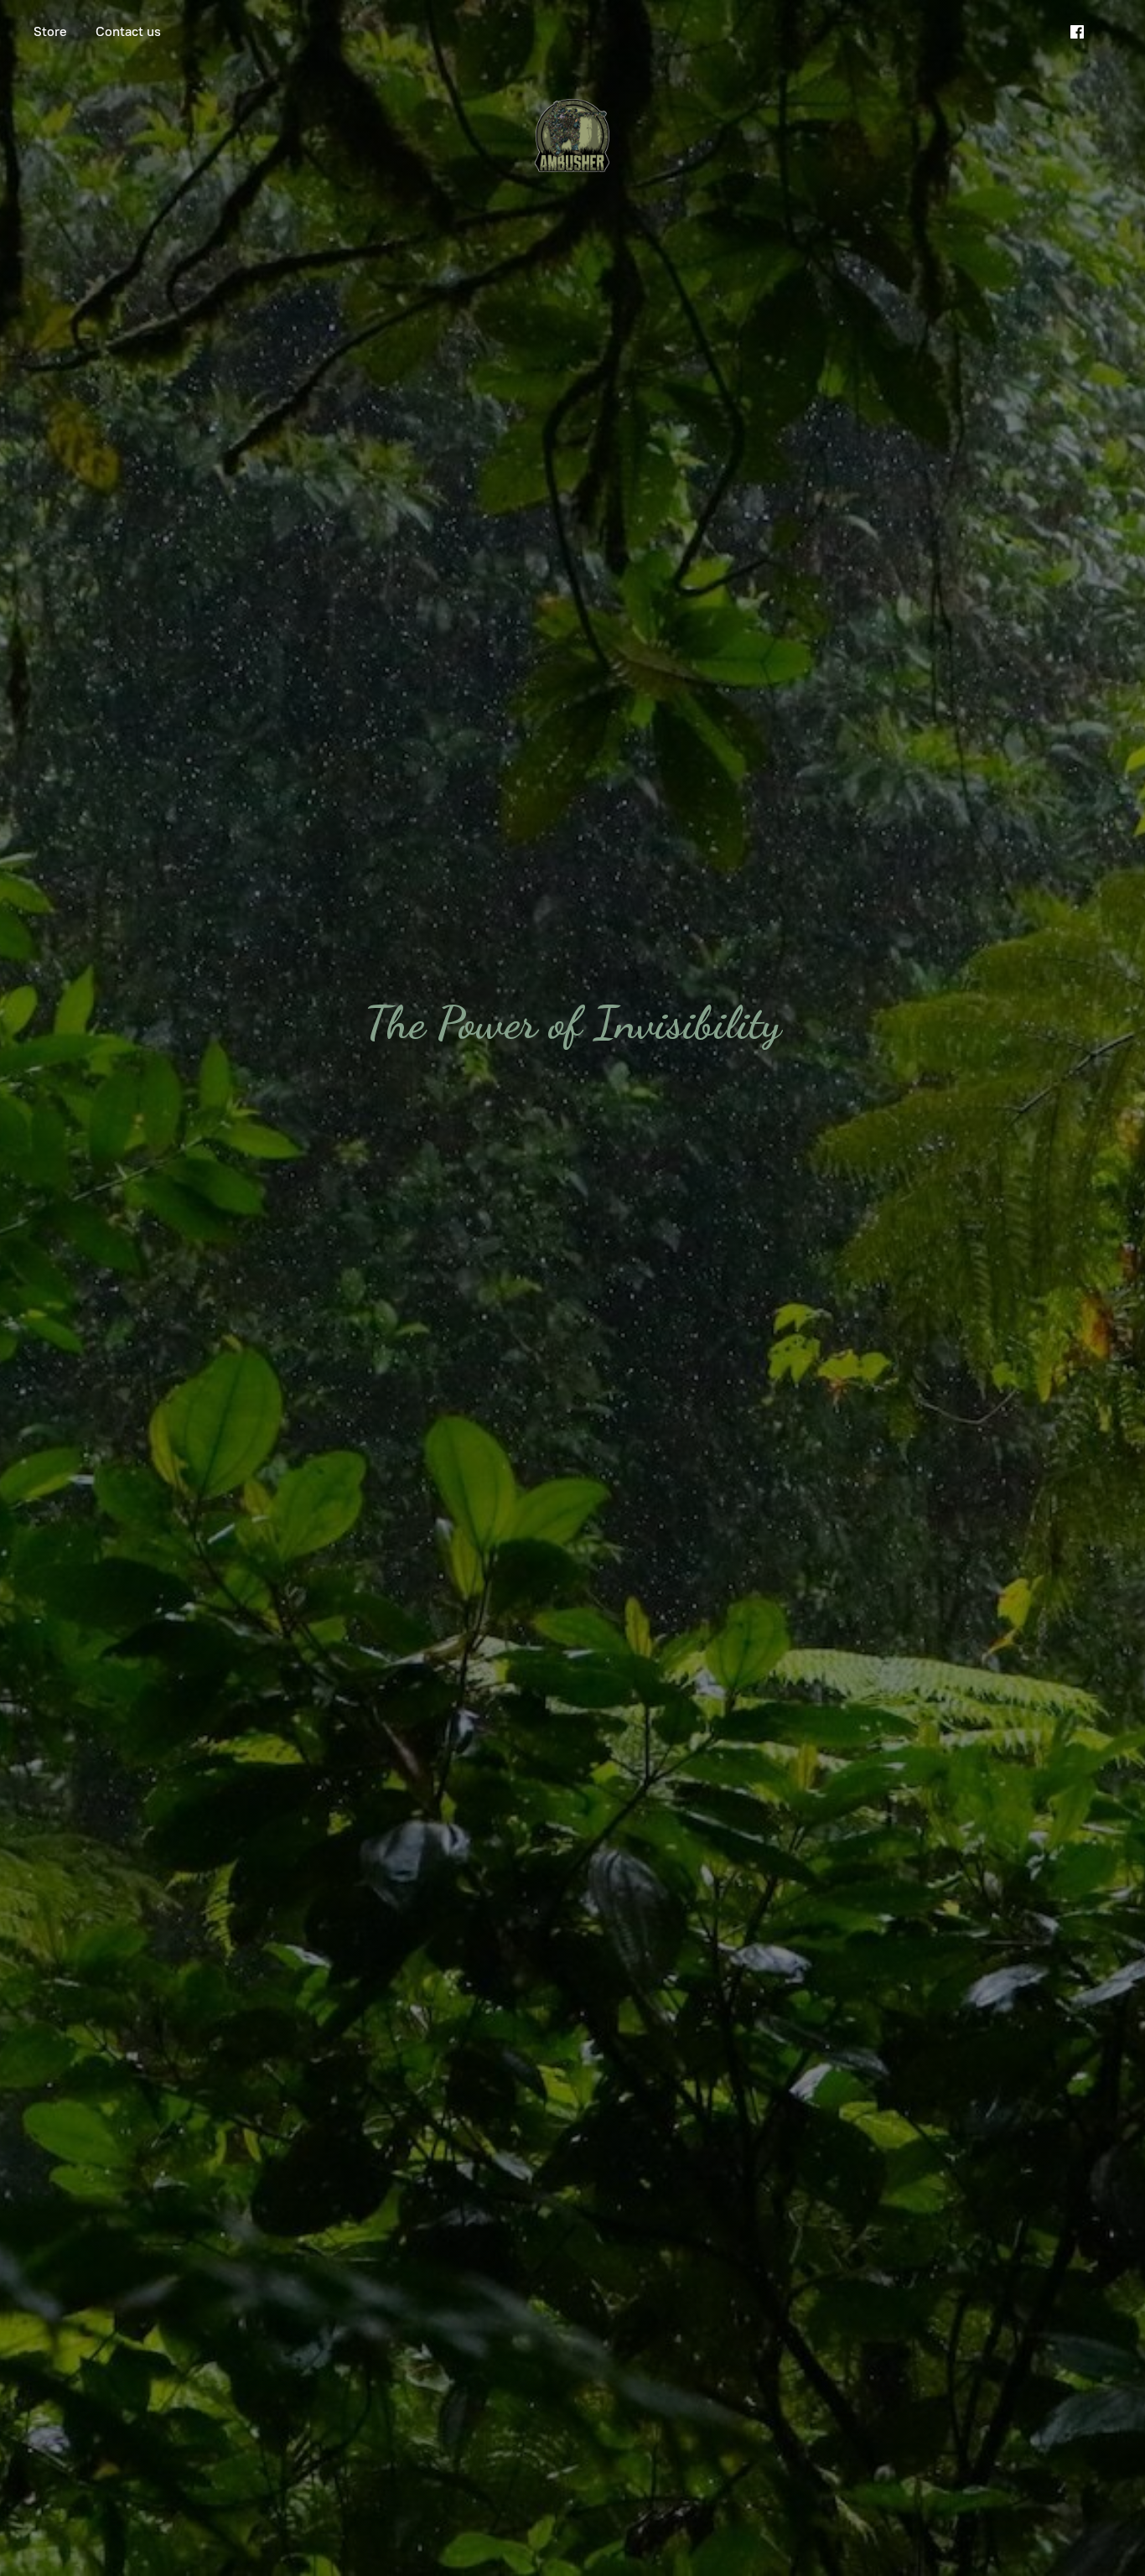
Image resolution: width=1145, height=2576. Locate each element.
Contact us (128, 31)
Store (50, 31)
